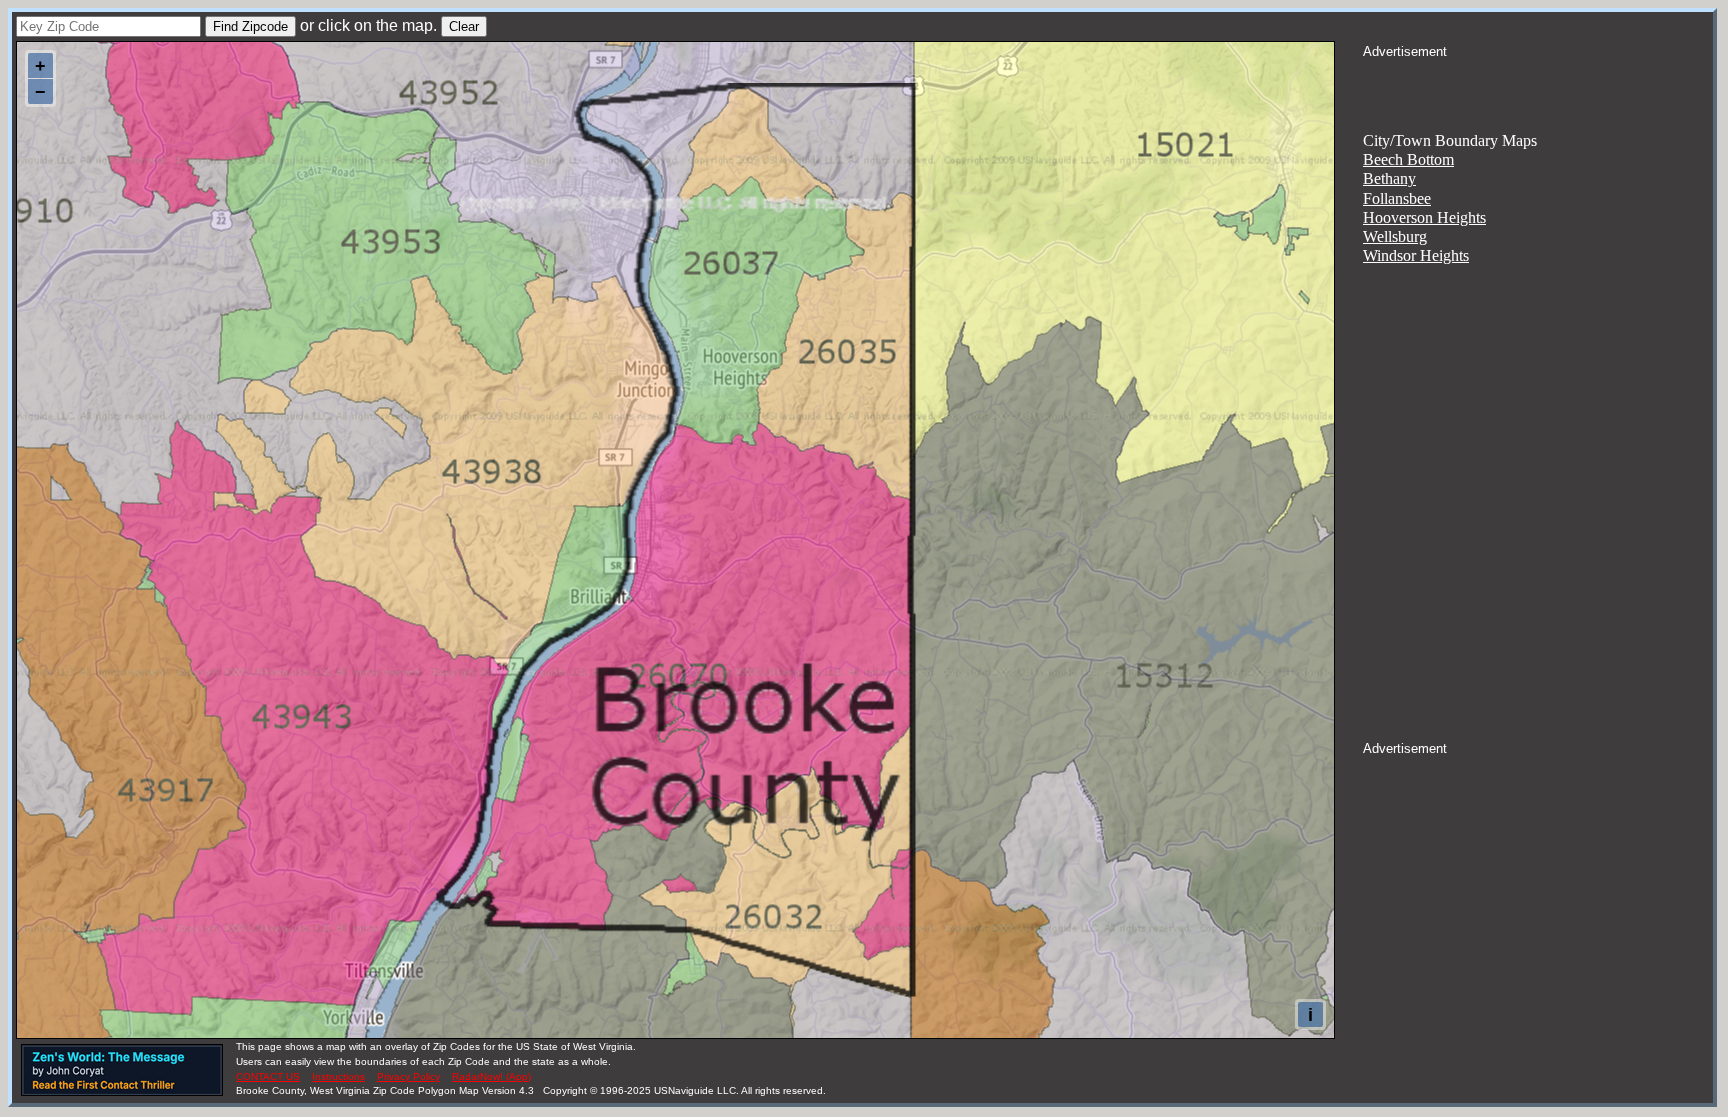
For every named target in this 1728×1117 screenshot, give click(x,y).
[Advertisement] (1538, 86)
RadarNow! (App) (491, 1076)
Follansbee (1397, 198)
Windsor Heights (1416, 255)
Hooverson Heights (1424, 217)
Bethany (1389, 178)
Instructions (338, 1076)
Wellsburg (1395, 236)
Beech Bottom (1408, 159)
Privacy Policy (408, 1076)
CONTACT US (268, 1076)
